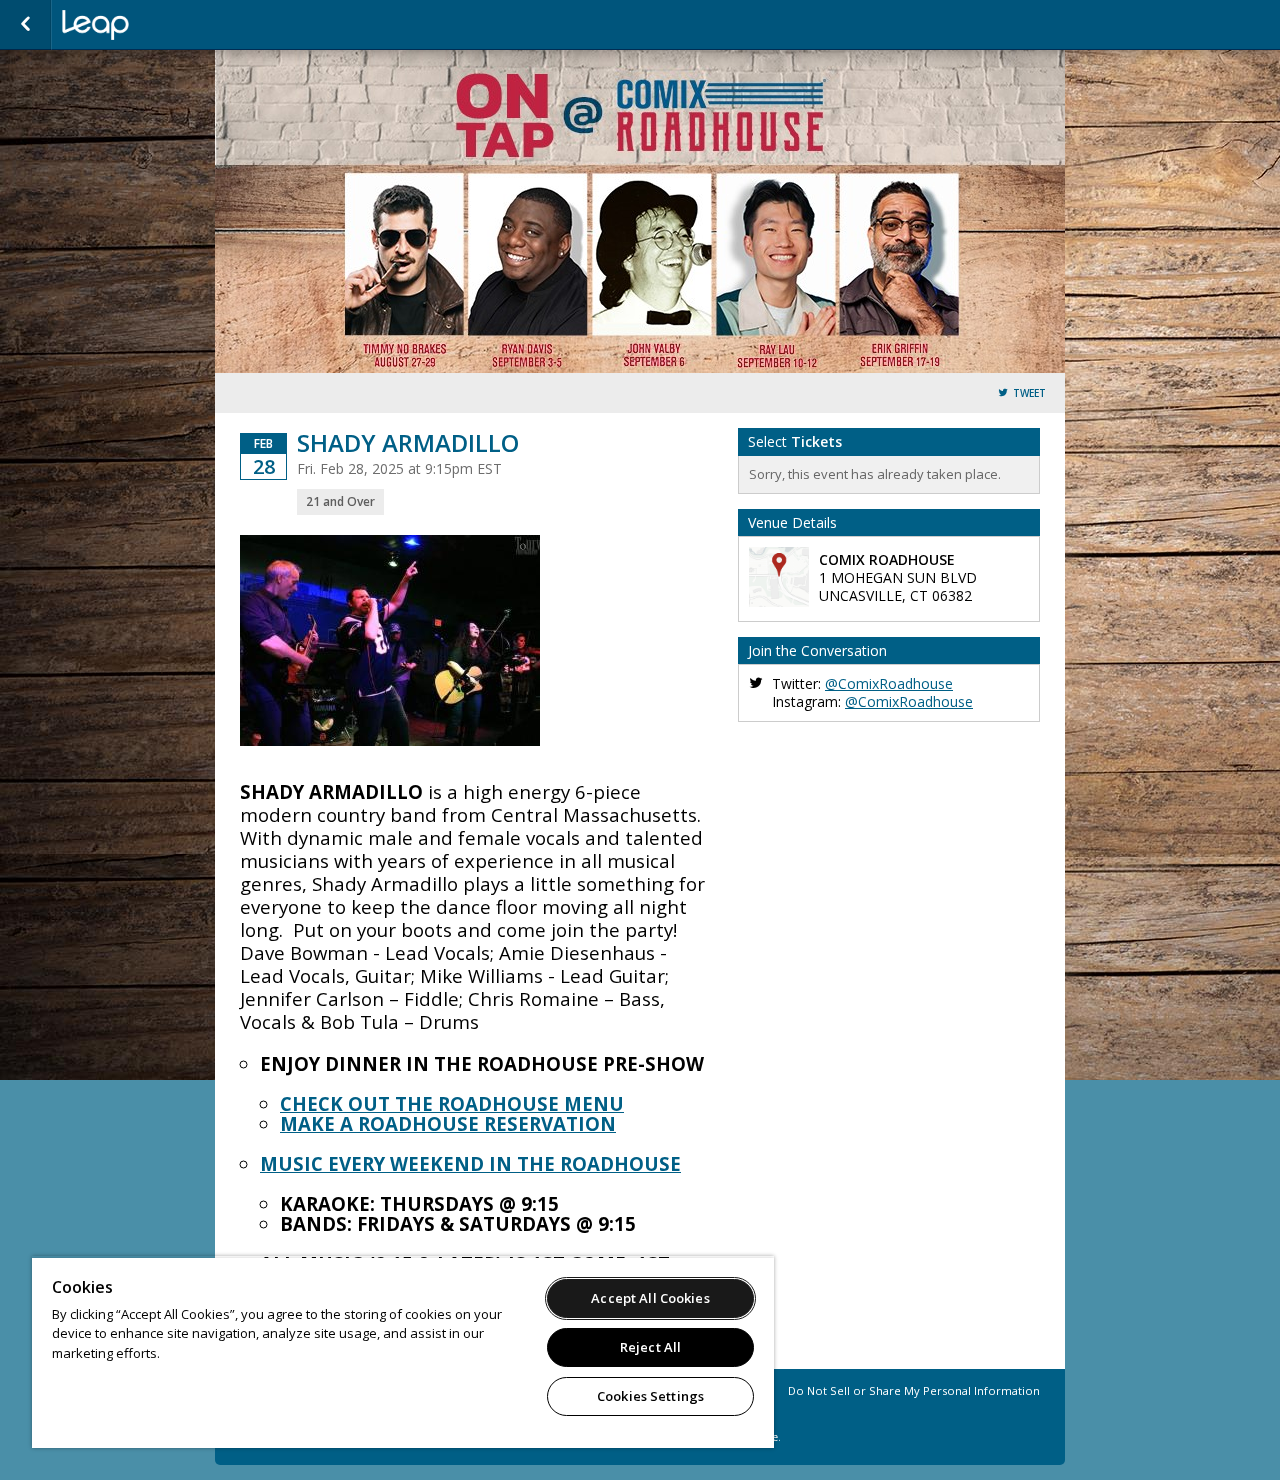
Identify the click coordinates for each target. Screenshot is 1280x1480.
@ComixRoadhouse (889, 683)
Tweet (1029, 393)
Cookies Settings (650, 1396)
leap (162, 25)
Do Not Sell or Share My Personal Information (914, 1390)
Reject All (650, 1347)
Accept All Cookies (650, 1298)
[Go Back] (25, 25)
